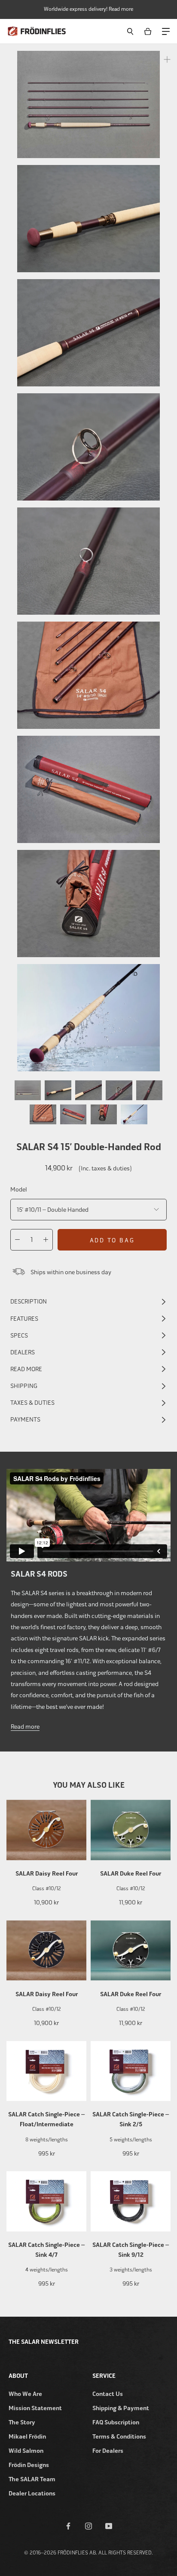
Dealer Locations (32, 2494)
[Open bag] (149, 31)
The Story (22, 2422)
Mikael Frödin (27, 2437)
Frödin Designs (29, 2465)
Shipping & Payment (121, 2408)
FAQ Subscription (116, 2422)
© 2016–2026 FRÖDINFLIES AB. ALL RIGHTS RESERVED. (88, 2553)
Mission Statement (35, 2408)
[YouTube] (109, 2526)
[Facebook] (68, 2526)
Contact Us (108, 2394)
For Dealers (108, 2451)
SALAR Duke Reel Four (131, 1874)
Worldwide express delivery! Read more (88, 9)
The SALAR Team (32, 2479)
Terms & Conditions (119, 2437)
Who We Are (25, 2394)
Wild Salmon (26, 2451)
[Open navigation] (165, 31)
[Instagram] (88, 2526)
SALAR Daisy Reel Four (47, 1874)
